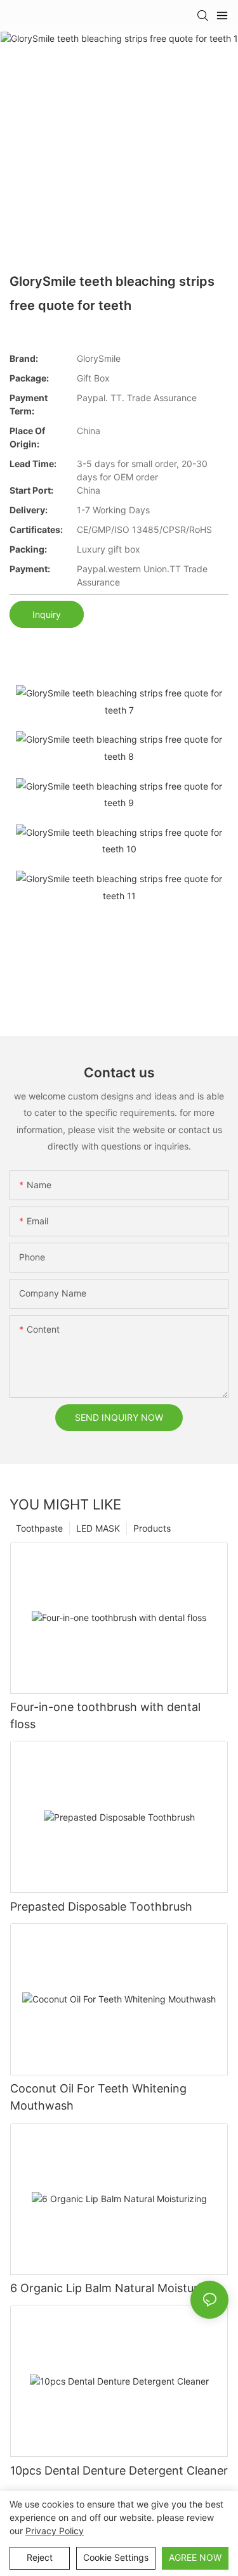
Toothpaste (39, 1528)
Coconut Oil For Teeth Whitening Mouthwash (98, 2097)
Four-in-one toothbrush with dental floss (105, 1715)
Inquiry (47, 614)
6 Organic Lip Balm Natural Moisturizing (117, 2288)
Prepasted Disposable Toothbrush (101, 1906)
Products (152, 1528)
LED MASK (98, 1528)
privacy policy (55, 2531)
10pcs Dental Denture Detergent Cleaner (119, 2470)
